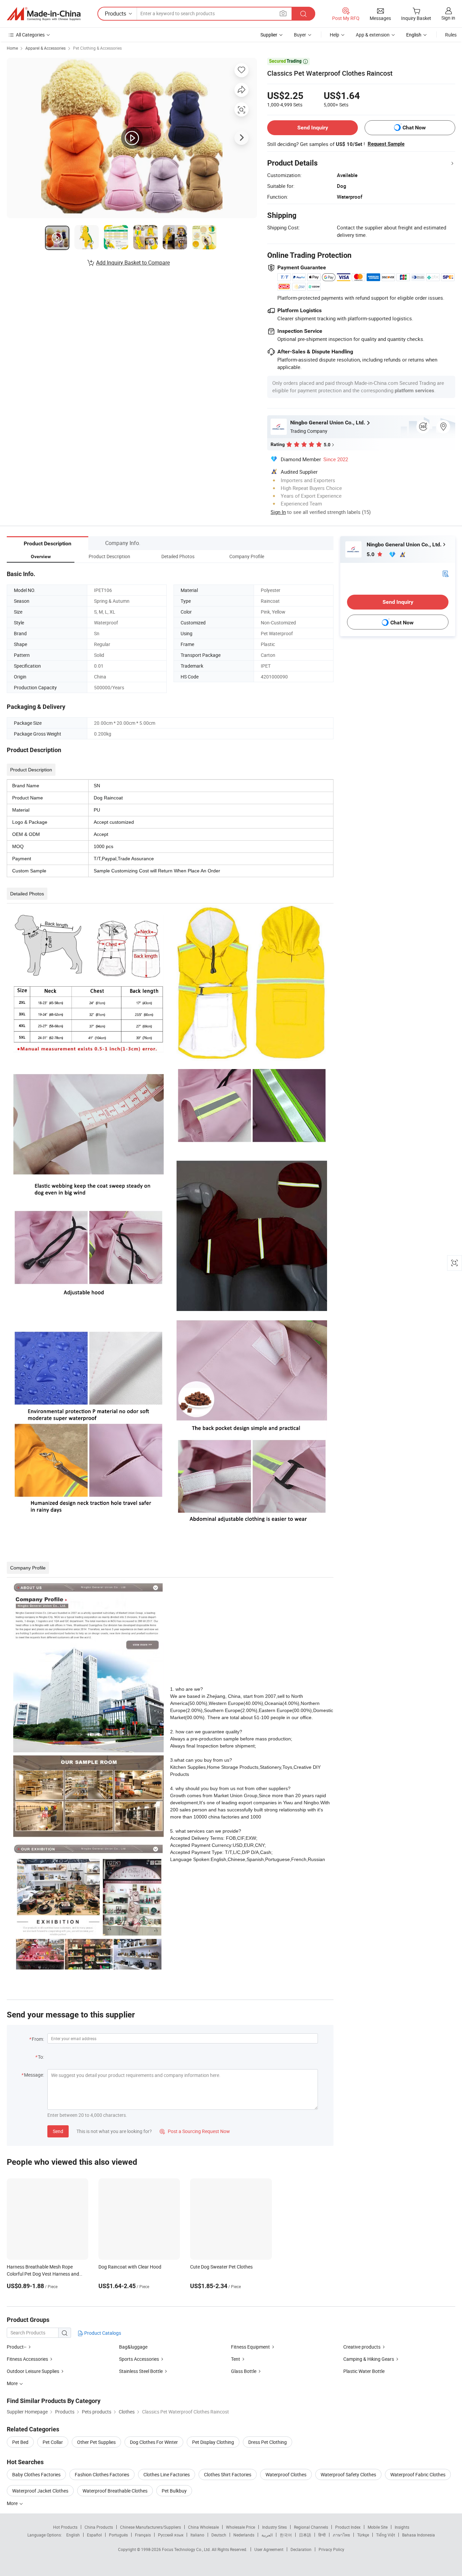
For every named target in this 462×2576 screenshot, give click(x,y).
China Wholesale (203, 2527)
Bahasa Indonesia (419, 2535)
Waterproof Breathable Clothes (115, 2491)
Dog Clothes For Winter (154, 2442)
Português (118, 2535)
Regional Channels (311, 2527)
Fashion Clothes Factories (102, 2474)
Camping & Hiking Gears (369, 2359)
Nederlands (244, 2535)
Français (143, 2535)
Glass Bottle (244, 2371)
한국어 (286, 2535)
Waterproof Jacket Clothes (40, 2491)
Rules (451, 35)
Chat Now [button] (414, 128)
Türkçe (363, 2535)
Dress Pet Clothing (268, 2442)
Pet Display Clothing (213, 2442)
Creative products (362, 2347)
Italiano (197, 2535)
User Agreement (269, 2549)
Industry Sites (274, 2527)
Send (58, 2131)
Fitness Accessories (27, 2359)
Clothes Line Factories (167, 2474)
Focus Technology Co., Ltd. (187, 2549)
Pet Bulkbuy (174, 2491)
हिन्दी (322, 2535)
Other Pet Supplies (96, 2442)
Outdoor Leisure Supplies (33, 2371)
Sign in (448, 18)
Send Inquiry (313, 128)
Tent (236, 2359)
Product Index (348, 2527)
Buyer (300, 35)
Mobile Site (378, 2527)
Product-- (17, 2347)
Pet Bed (20, 2442)
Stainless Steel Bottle (141, 2371)
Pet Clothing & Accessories (97, 48)
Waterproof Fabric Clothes (418, 2474)
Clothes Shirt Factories (228, 2474)
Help (334, 35)
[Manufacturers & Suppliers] (44, 14)
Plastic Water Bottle (364, 2371)
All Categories (30, 35)
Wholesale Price (240, 2527)
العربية (267, 2535)
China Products (99, 2527)
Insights (402, 2527)
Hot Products (65, 2527)
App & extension (373, 35)
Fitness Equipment (250, 2347)
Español (94, 2535)
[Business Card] (445, 573)
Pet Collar (53, 2442)
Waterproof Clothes (286, 2474)
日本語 (305, 2535)
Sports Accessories (139, 2359)
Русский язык (171, 2535)
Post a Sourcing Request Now (195, 2131)
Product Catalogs (102, 2333)
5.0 (371, 554)
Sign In (278, 512)
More (13, 2503)
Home (12, 48)
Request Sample (386, 144)
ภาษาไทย (341, 2535)
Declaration (301, 2549)
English (73, 2535)
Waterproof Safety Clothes (348, 2474)
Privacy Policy (331, 2549)
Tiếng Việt (386, 2535)
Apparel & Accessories (45, 48)
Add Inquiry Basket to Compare (133, 263)
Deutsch (219, 2535)
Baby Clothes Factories (36, 2474)
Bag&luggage (133, 2347)
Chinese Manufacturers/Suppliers (151, 2527)
